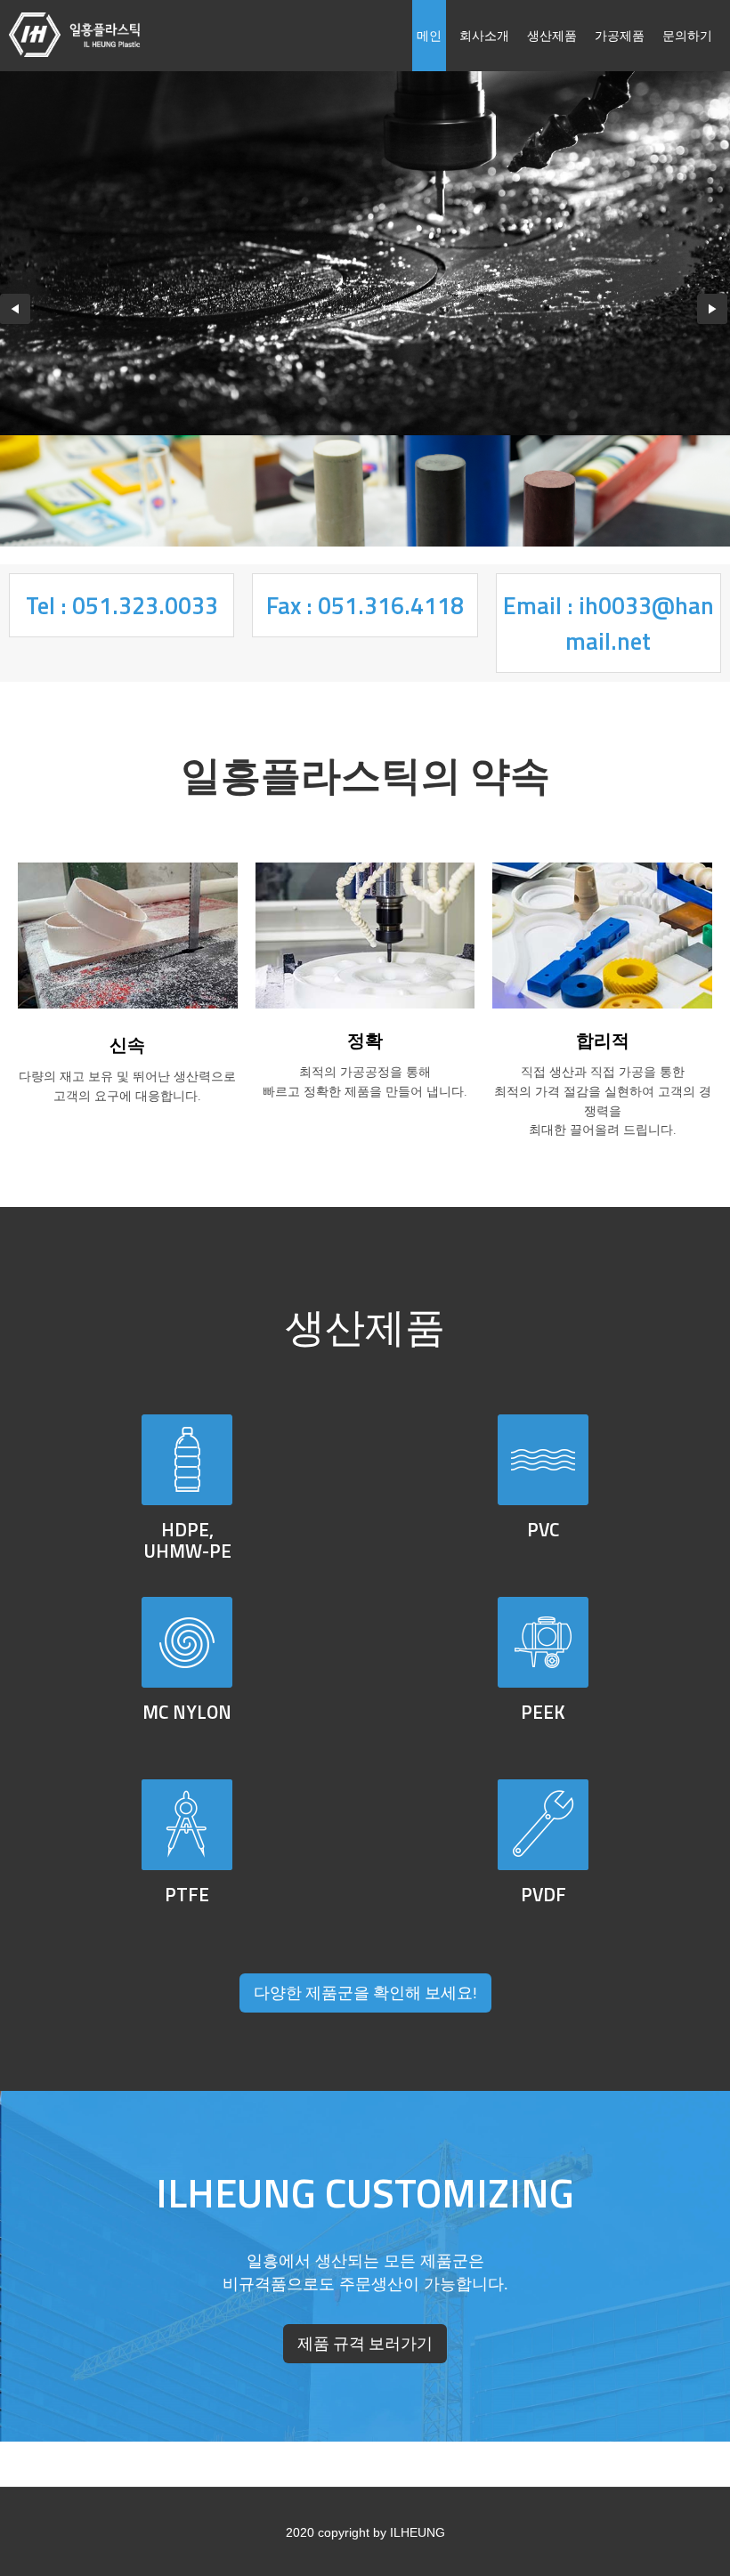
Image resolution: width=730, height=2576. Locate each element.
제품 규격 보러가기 (365, 2343)
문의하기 (687, 35)
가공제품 (620, 35)
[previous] (13, 309)
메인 (429, 35)
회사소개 (484, 35)
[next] (710, 309)
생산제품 (552, 35)
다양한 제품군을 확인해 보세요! (365, 1993)
